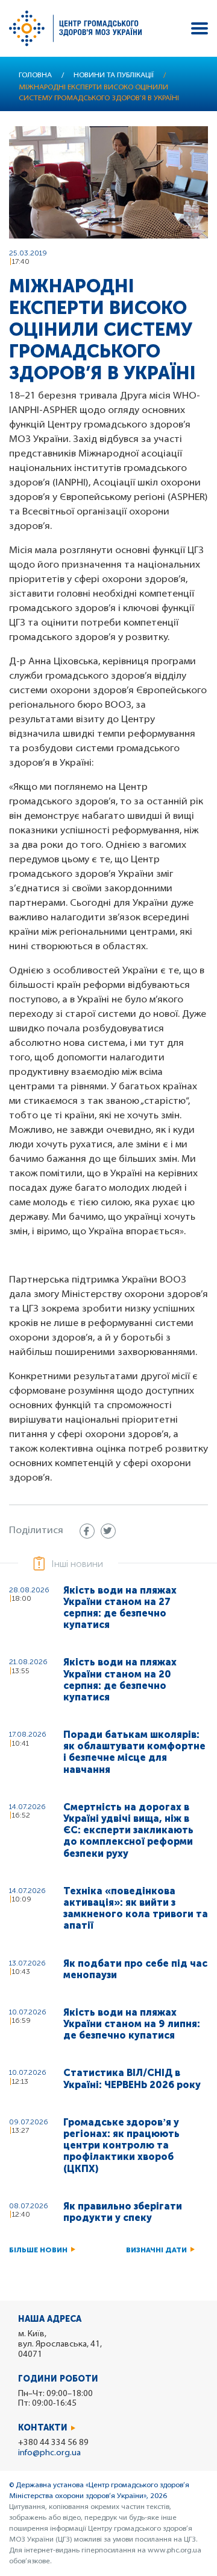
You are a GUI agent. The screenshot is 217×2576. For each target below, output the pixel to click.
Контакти (43, 2428)
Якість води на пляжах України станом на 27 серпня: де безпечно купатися (120, 1608)
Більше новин (38, 2250)
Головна (35, 75)
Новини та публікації (114, 75)
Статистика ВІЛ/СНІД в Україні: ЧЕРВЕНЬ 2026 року (132, 2078)
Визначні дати (156, 2250)
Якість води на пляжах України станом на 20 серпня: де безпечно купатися (120, 1680)
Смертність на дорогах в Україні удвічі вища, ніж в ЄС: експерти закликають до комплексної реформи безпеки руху (128, 1830)
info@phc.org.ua (49, 2453)
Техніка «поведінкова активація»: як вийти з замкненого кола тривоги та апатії (136, 1908)
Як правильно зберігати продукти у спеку (123, 2212)
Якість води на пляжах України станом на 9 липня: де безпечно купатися (132, 2024)
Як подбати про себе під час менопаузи (135, 1969)
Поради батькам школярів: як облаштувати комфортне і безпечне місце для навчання (134, 1752)
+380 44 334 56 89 (53, 2443)
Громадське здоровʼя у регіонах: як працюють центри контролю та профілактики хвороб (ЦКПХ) (121, 2145)
